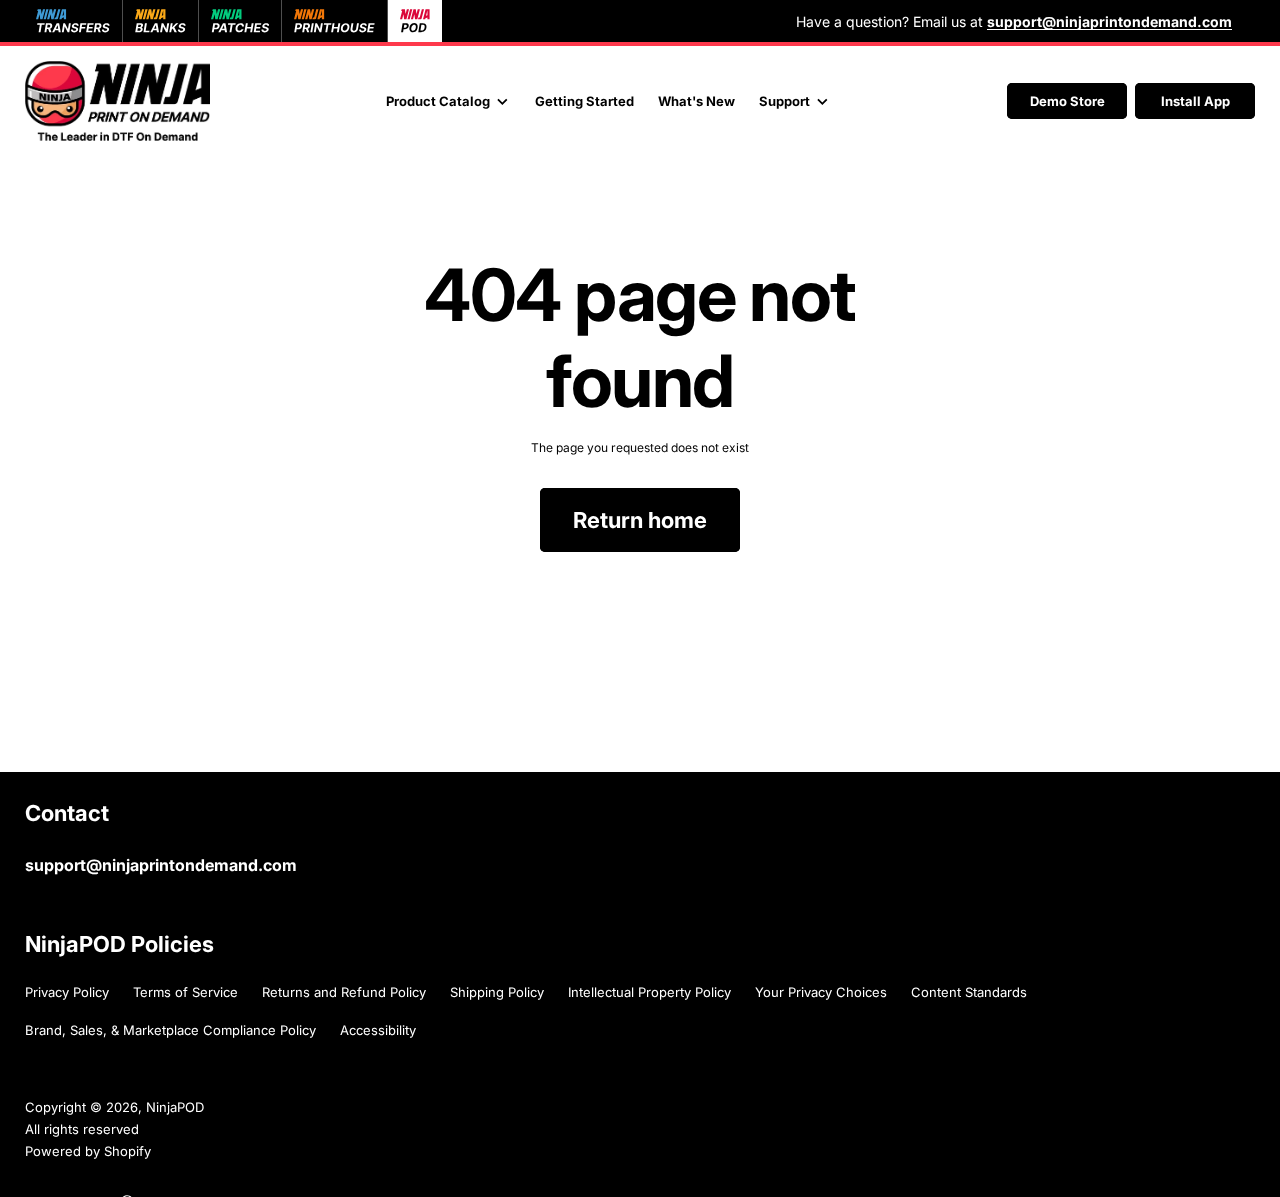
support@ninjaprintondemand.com (161, 865)
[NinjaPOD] (117, 101)
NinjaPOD (175, 1107)
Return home (640, 520)
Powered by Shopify (88, 1151)
